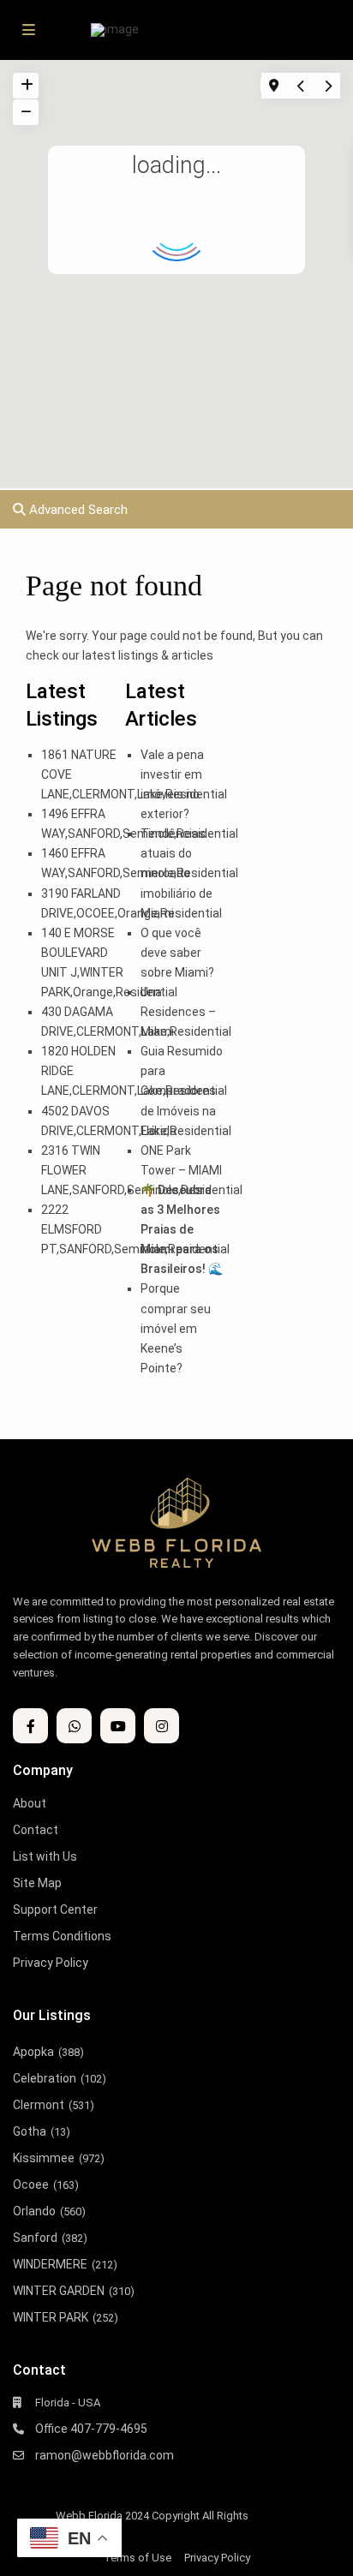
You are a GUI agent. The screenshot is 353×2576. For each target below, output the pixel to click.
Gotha (30, 2131)
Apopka (33, 2052)
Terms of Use (138, 2558)
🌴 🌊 (182, 1229)
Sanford (35, 2238)
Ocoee (31, 2185)
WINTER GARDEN (59, 2291)
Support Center (55, 1910)
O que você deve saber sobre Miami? (177, 953)
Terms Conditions (62, 1936)
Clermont (39, 2105)
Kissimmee (44, 2158)
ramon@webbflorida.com (105, 2455)
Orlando (34, 2211)
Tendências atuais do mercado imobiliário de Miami (176, 873)
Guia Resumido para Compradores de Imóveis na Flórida (182, 1091)
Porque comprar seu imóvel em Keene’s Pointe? (176, 1328)
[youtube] (118, 1726)
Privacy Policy (51, 1963)
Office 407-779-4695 (91, 2429)
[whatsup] (74, 1726)
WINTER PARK (51, 2317)
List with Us (45, 1856)
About (30, 1803)
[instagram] (162, 1726)
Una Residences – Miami (178, 1012)
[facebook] (30, 1726)
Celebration (45, 2078)
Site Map (37, 1883)
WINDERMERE (50, 2264)
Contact (36, 1830)
